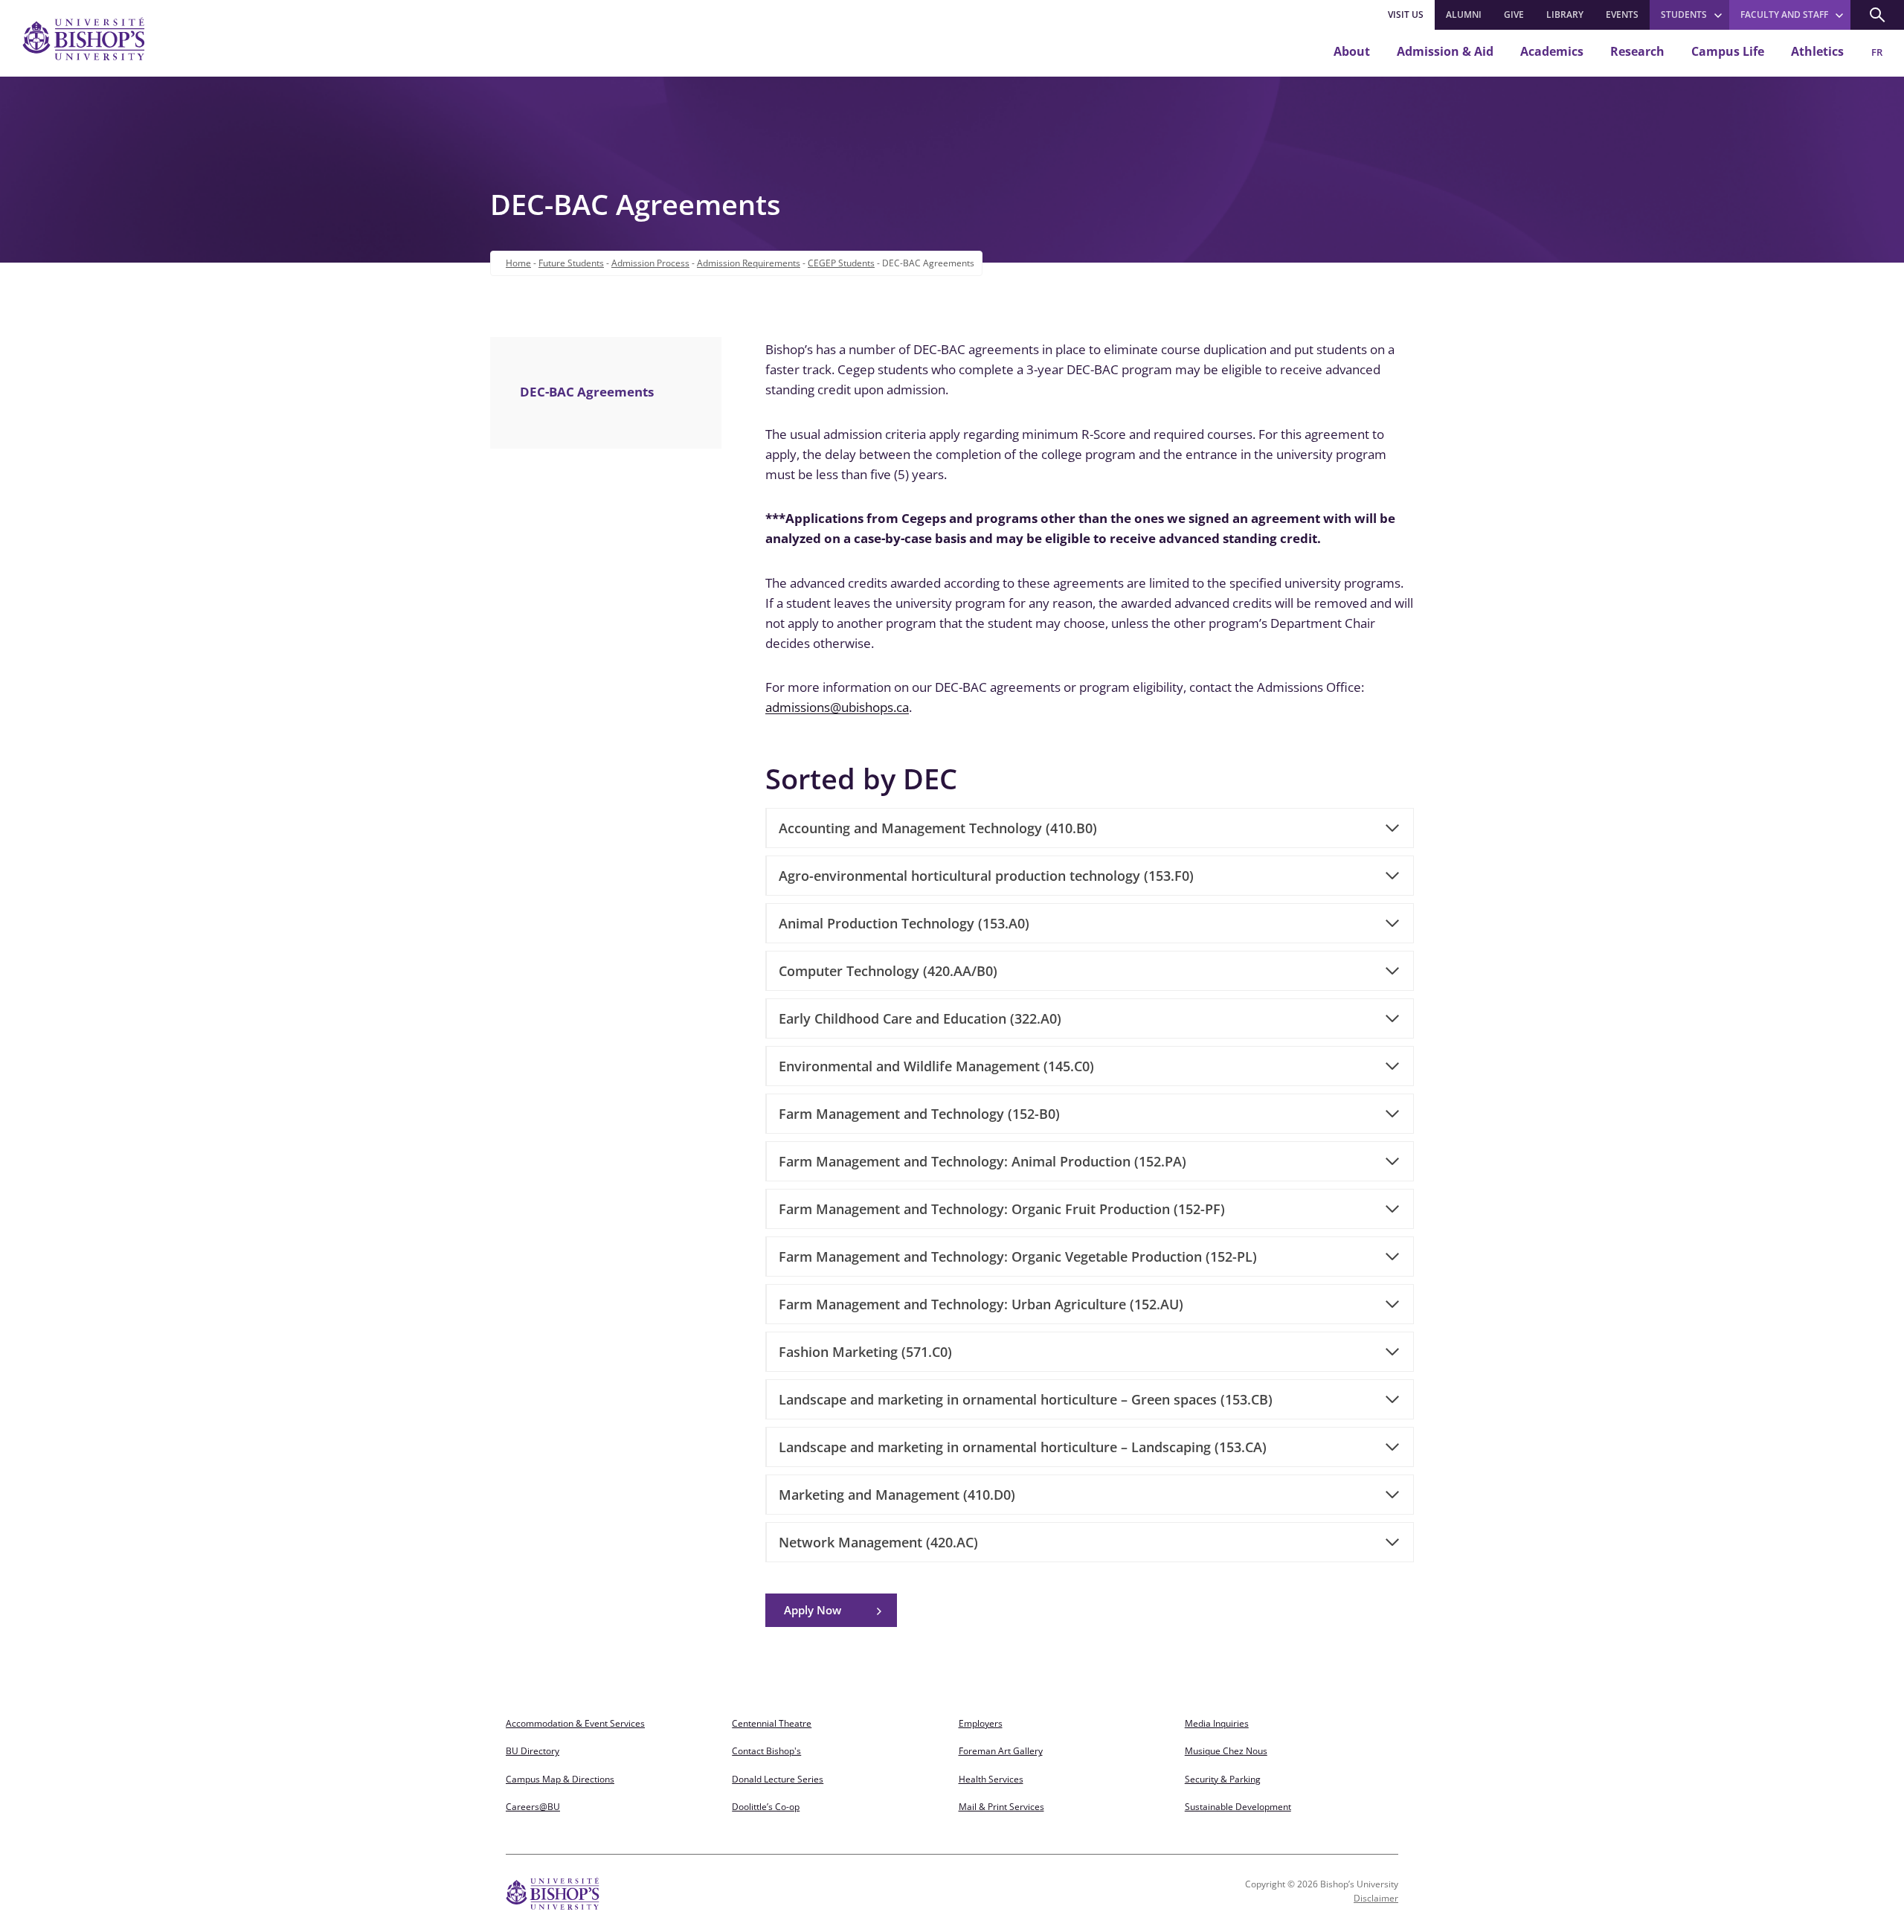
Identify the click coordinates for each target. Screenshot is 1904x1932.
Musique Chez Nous (1226, 1751)
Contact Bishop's (766, 1751)
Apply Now (813, 1610)
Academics (1552, 51)
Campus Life (1728, 51)
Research (1637, 51)
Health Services (991, 1779)
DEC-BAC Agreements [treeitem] (587, 392)
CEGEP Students (841, 263)
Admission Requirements (749, 263)
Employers (981, 1723)
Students (1684, 15)
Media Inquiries (1217, 1723)
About (1352, 51)
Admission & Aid (1445, 51)
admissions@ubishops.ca (837, 707)
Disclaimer (1376, 1898)
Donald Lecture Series (778, 1779)
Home (518, 263)
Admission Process (650, 263)
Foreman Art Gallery (1001, 1751)
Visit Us (1406, 15)
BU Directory (533, 1751)
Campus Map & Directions (560, 1779)
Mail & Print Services (1001, 1807)
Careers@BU (533, 1807)
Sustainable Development (1238, 1807)
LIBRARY (1565, 15)
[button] (1877, 15)
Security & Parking (1223, 1779)
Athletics (1817, 51)
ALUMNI (1464, 15)
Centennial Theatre (772, 1723)
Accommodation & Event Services (575, 1723)
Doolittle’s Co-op (766, 1807)
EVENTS (1622, 15)
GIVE (1514, 15)
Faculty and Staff (1784, 15)
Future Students (571, 263)
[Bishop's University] (84, 39)
